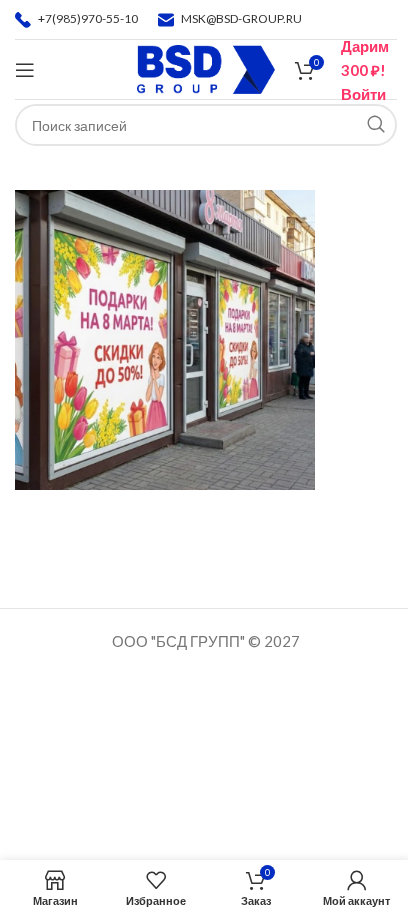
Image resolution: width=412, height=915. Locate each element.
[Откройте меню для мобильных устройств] (25, 70)
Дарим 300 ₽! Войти (365, 70)
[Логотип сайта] (206, 67)
